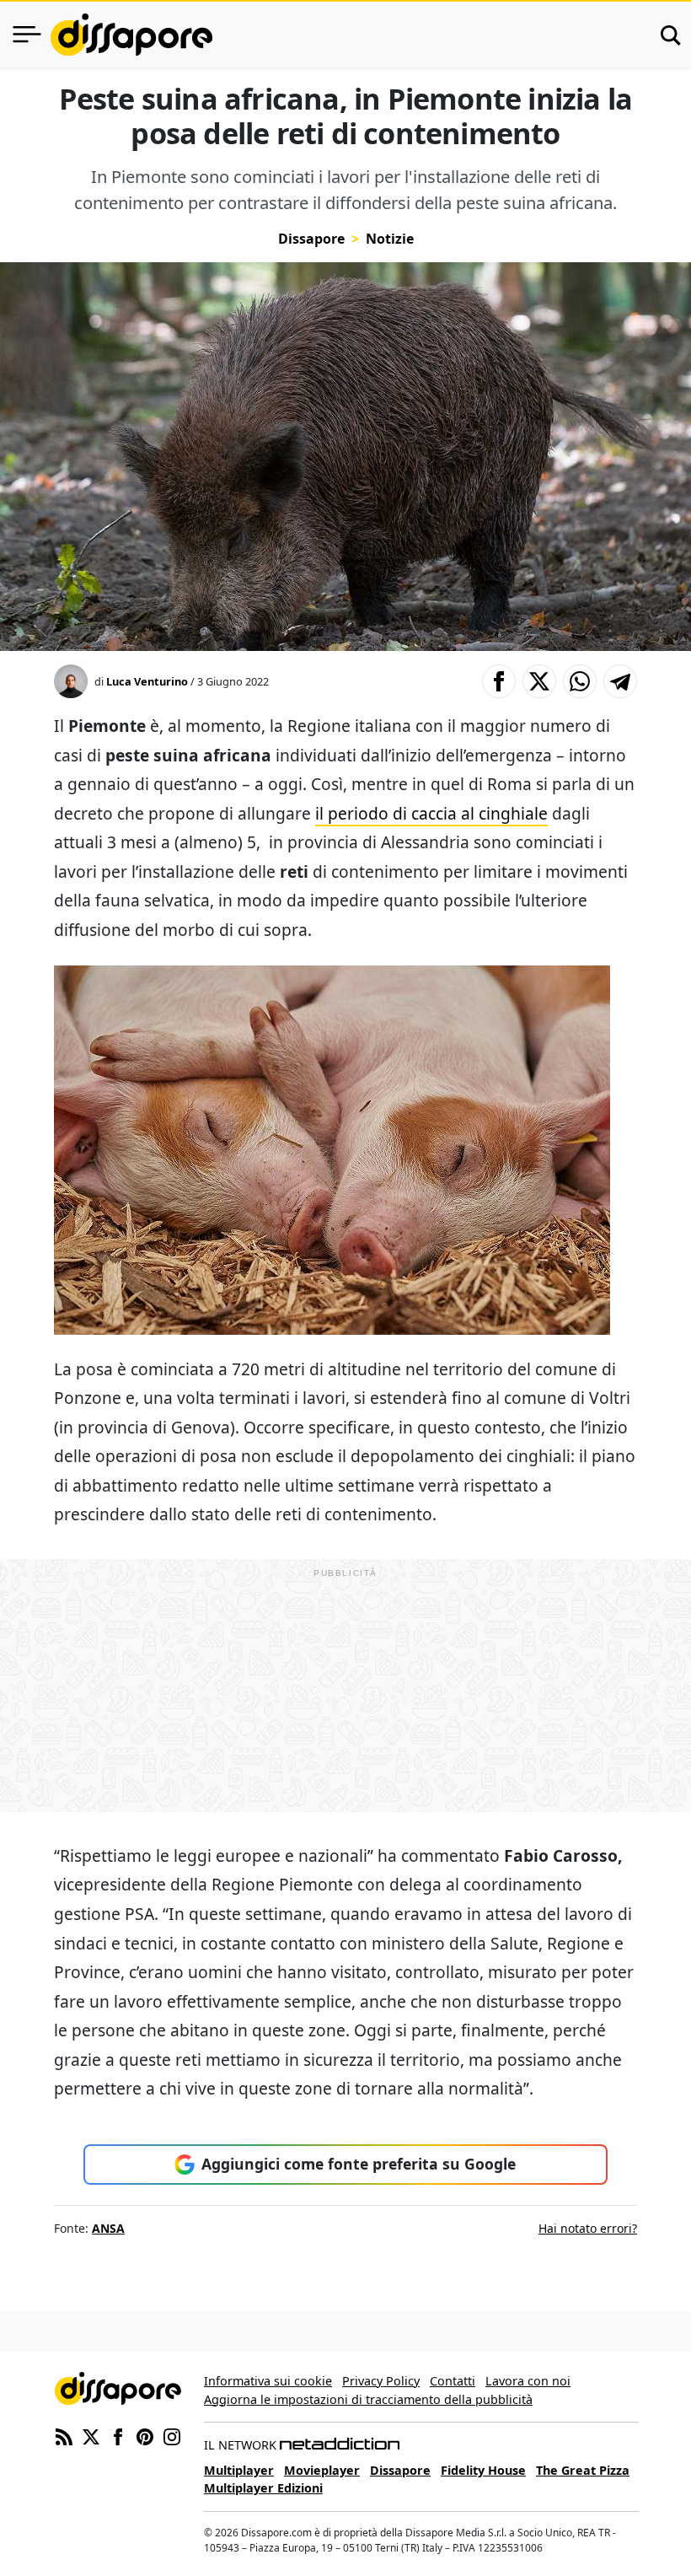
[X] (91, 2435)
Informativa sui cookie (268, 2381)
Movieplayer (322, 2470)
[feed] (64, 2435)
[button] (499, 681)
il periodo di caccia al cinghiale (431, 813)
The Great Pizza (583, 2470)
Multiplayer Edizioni (263, 2488)
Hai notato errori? (588, 2228)
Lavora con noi (528, 2381)
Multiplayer (239, 2470)
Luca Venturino (147, 681)
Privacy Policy (381, 2381)
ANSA (108, 2228)
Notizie (390, 239)
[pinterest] (145, 2435)
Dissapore (311, 239)
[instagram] (172, 2435)
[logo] (131, 35)
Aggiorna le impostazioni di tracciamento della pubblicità (368, 2399)
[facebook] (118, 2435)
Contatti (453, 2381)
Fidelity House (483, 2470)
